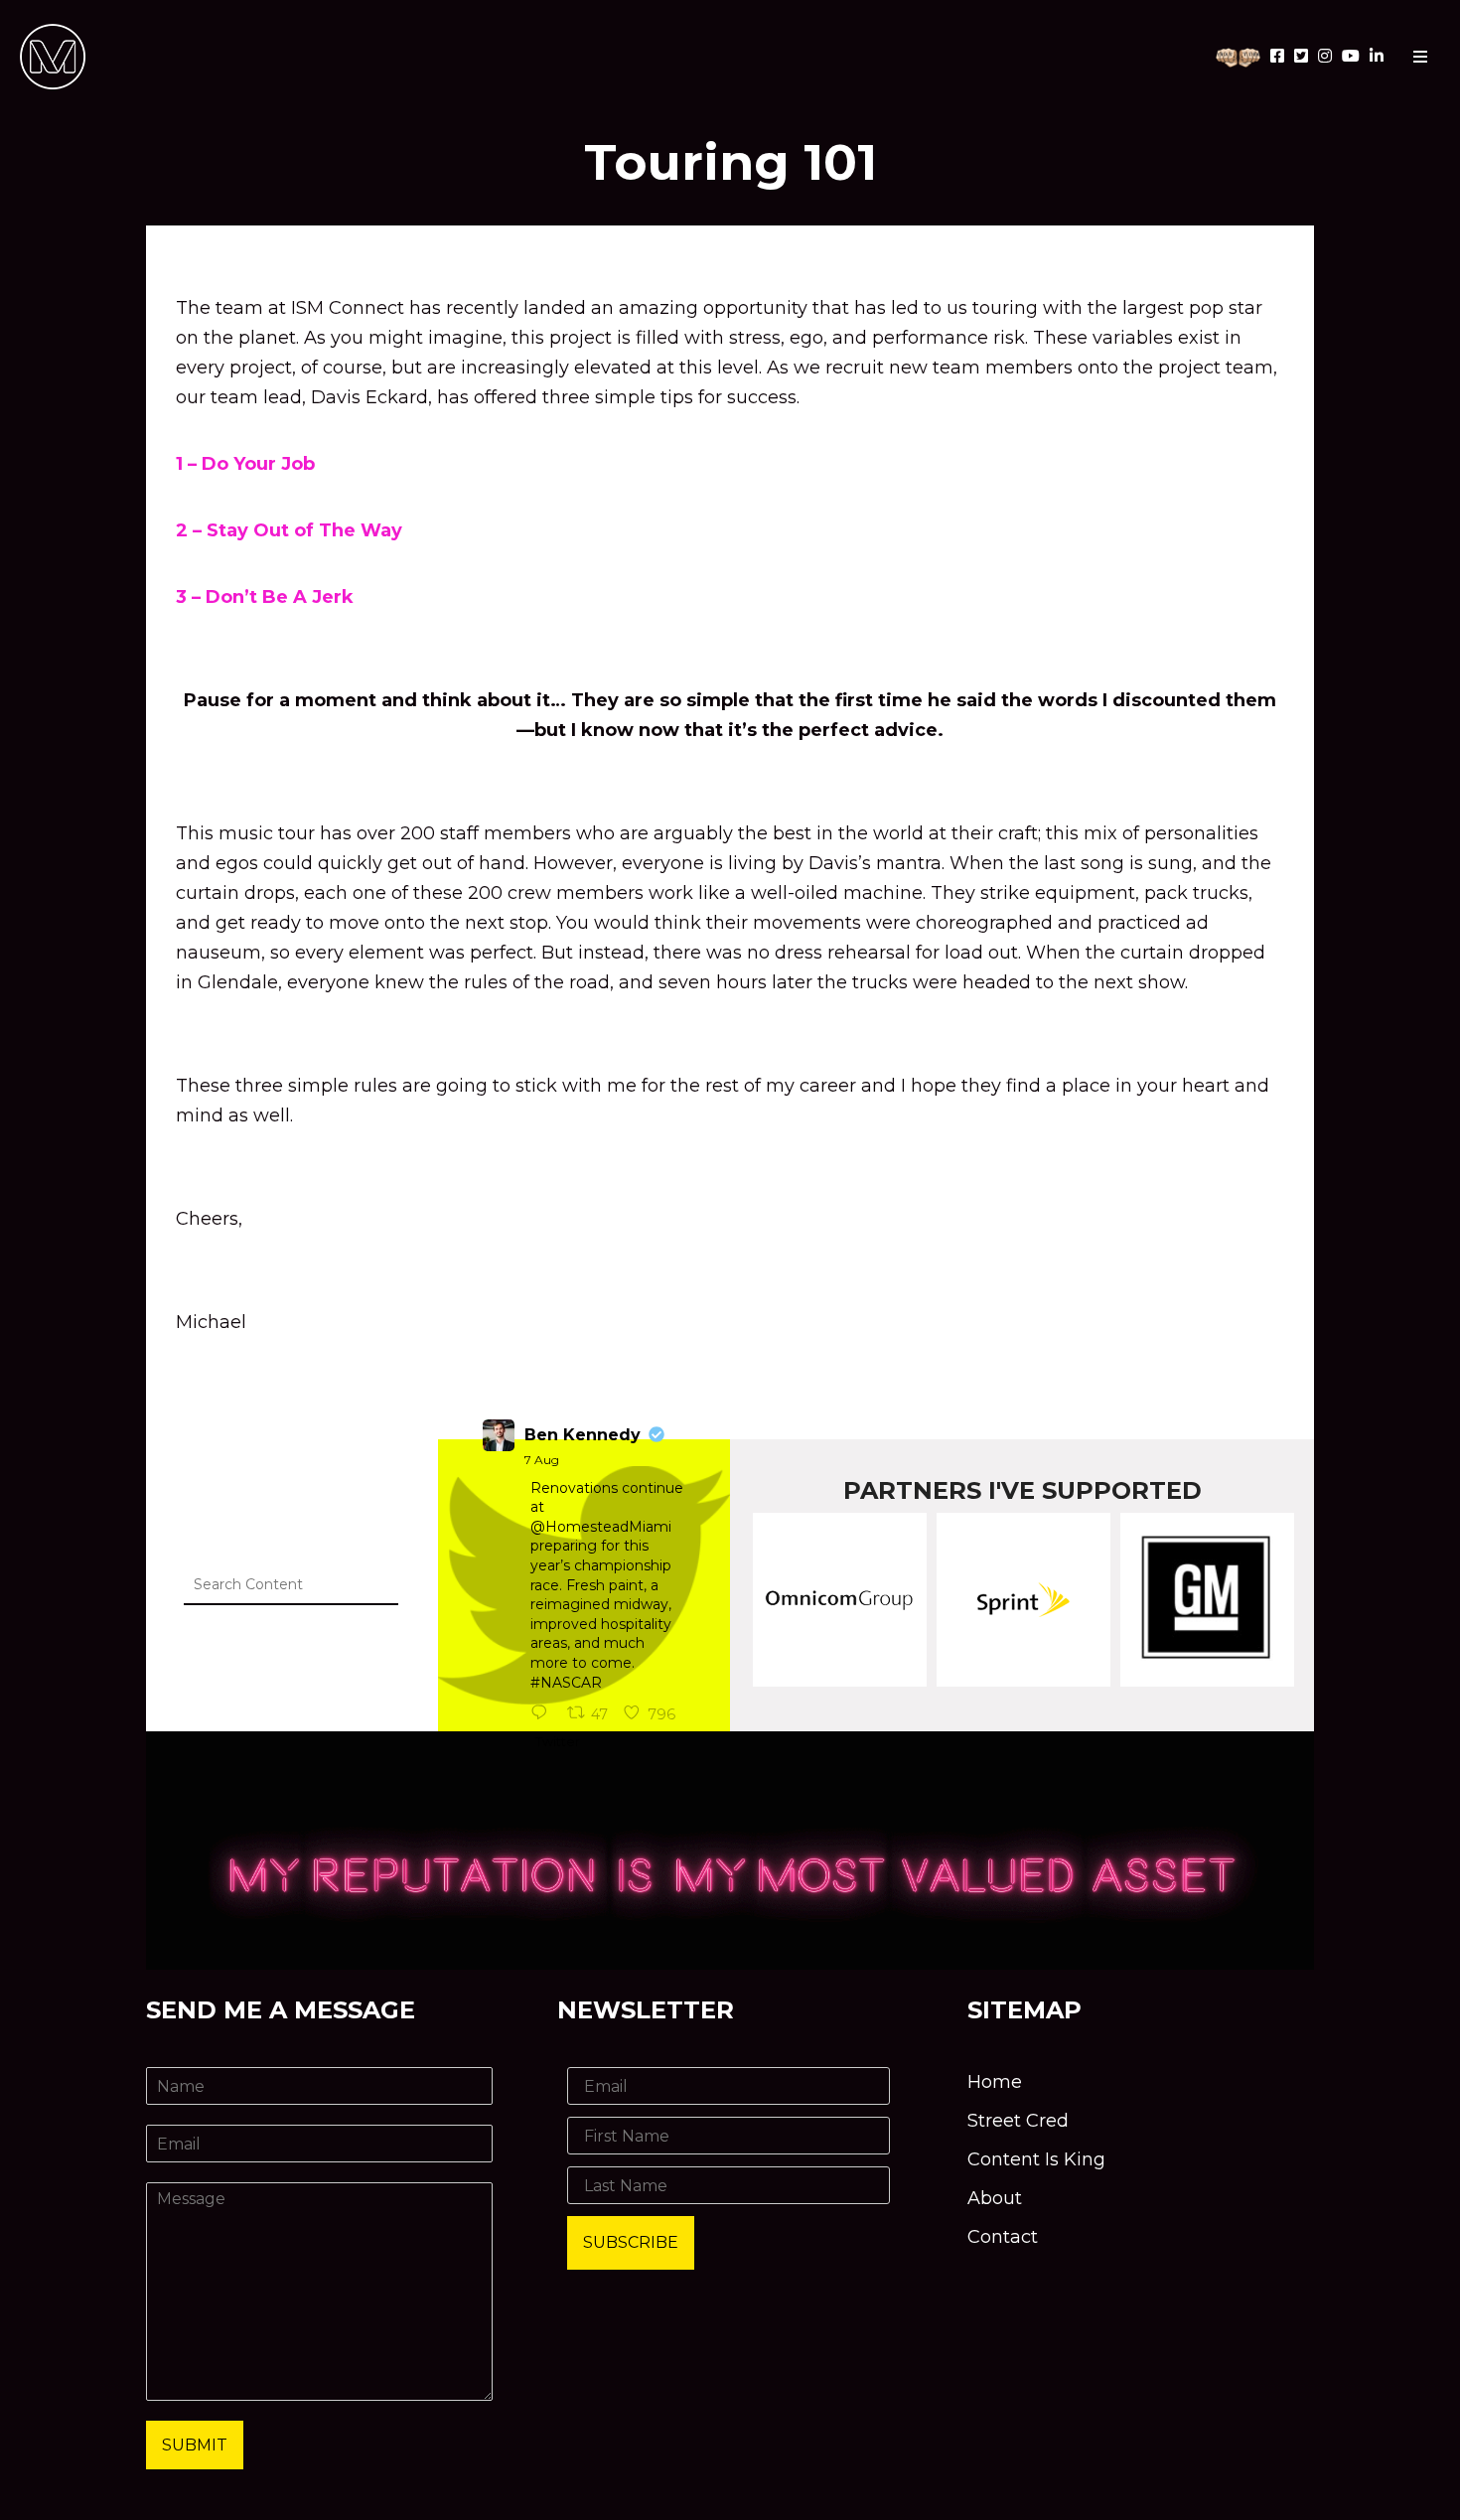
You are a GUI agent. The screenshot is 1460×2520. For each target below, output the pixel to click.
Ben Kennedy (583, 1435)
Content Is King (1036, 2159)
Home (995, 2082)
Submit (195, 2445)
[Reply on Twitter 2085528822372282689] (544, 1714)
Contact (1003, 2237)
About (995, 2198)
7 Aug (542, 1460)
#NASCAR (566, 1683)
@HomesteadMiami (601, 1527)
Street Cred (1018, 2121)
